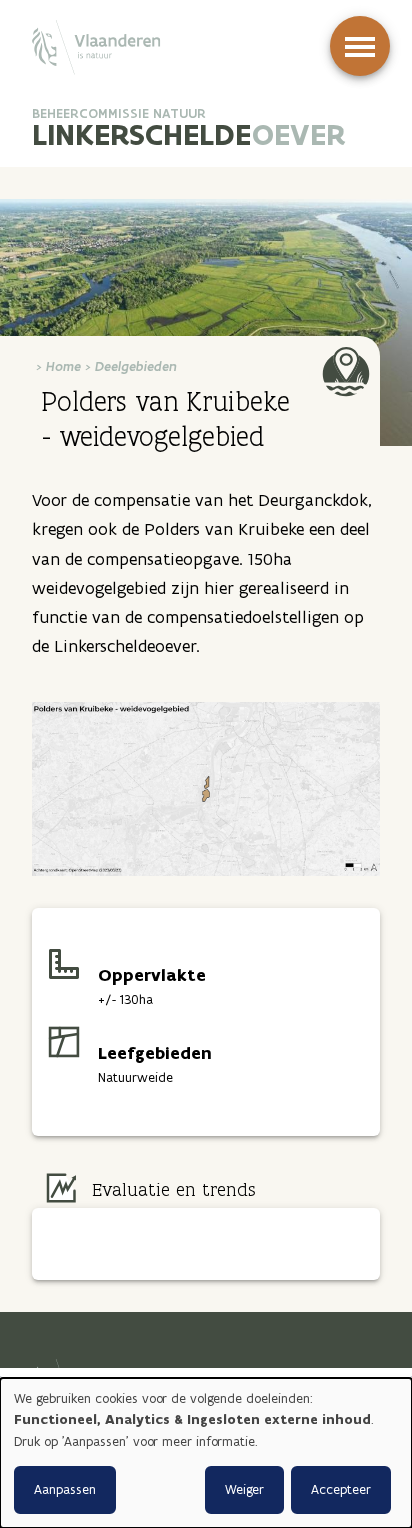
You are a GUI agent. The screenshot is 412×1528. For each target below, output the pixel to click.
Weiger (244, 1489)
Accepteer (341, 1489)
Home (63, 366)
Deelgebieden (136, 366)
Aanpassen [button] (65, 1489)
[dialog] (206, 1453)
